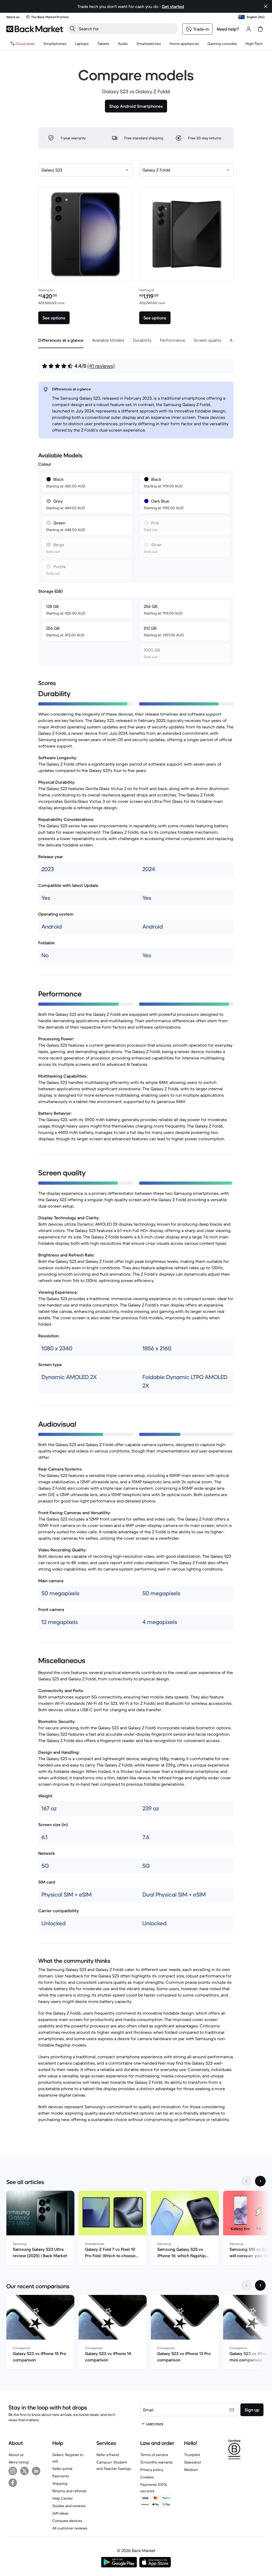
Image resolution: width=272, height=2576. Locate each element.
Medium (191, 2470)
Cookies (147, 2477)
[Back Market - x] (24, 2471)
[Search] (73, 29)
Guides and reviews (69, 2506)
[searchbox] (127, 29)
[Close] (266, 6)
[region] (136, 2229)
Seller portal (62, 2469)
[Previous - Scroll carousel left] (246, 2181)
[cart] (260, 29)
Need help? (228, 29)
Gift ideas (60, 2513)
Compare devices (67, 2521)
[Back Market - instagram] (13, 2471)
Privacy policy (152, 2470)
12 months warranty (156, 2462)
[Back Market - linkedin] (36, 2471)
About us (16, 2455)
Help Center (63, 2498)
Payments (61, 2476)
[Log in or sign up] (249, 29)
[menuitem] (55, 44)
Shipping (60, 2483)
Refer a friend (108, 2455)
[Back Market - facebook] (13, 2483)
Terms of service (154, 2455)
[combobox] (86, 170)
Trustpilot (192, 2455)
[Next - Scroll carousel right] (260, 2181)
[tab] (61, 340)
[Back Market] (35, 29)
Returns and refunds (69, 2491)
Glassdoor (193, 2462)
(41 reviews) (101, 366)
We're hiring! (19, 2462)
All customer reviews (70, 2528)
